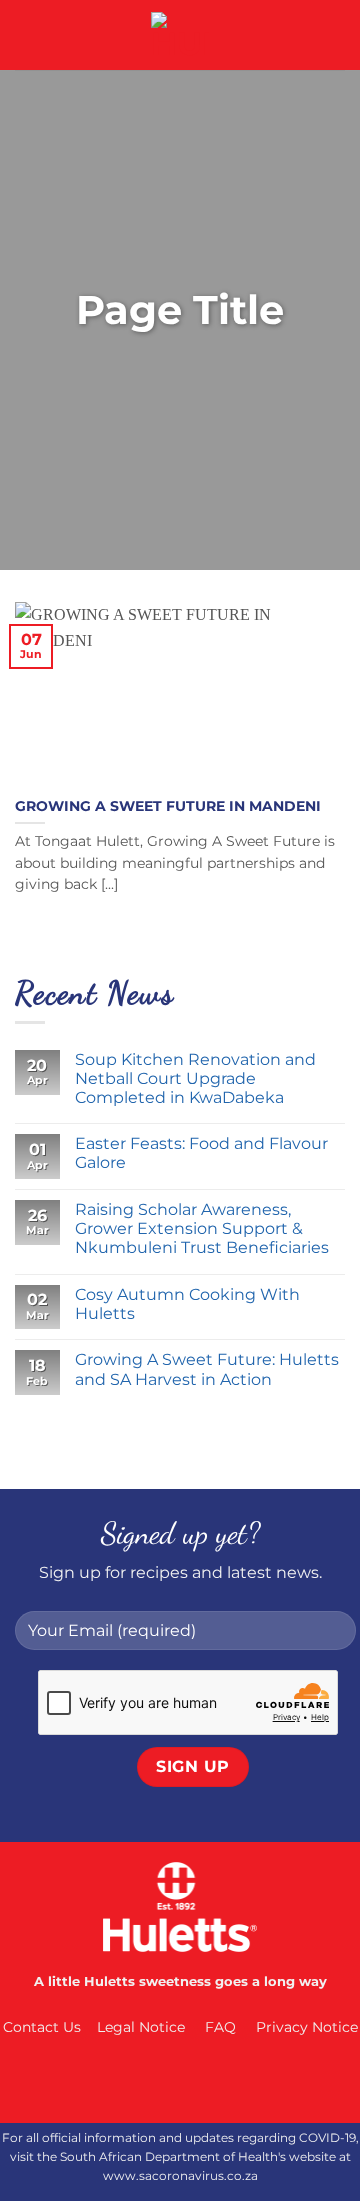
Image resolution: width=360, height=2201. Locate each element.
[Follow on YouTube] (240, 2081)
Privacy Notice (307, 2027)
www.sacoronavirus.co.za (180, 2175)
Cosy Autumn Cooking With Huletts (187, 1304)
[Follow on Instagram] (159, 2081)
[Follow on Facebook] (119, 2081)
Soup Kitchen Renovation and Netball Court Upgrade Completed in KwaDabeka (195, 1078)
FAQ (220, 2027)
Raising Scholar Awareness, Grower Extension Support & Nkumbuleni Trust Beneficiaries (202, 1228)
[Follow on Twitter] (200, 2081)
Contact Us (42, 2027)
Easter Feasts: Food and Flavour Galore (201, 1153)
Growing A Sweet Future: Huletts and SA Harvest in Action (207, 1369)
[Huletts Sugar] (180, 35)
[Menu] (27, 34)
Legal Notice (141, 2027)
